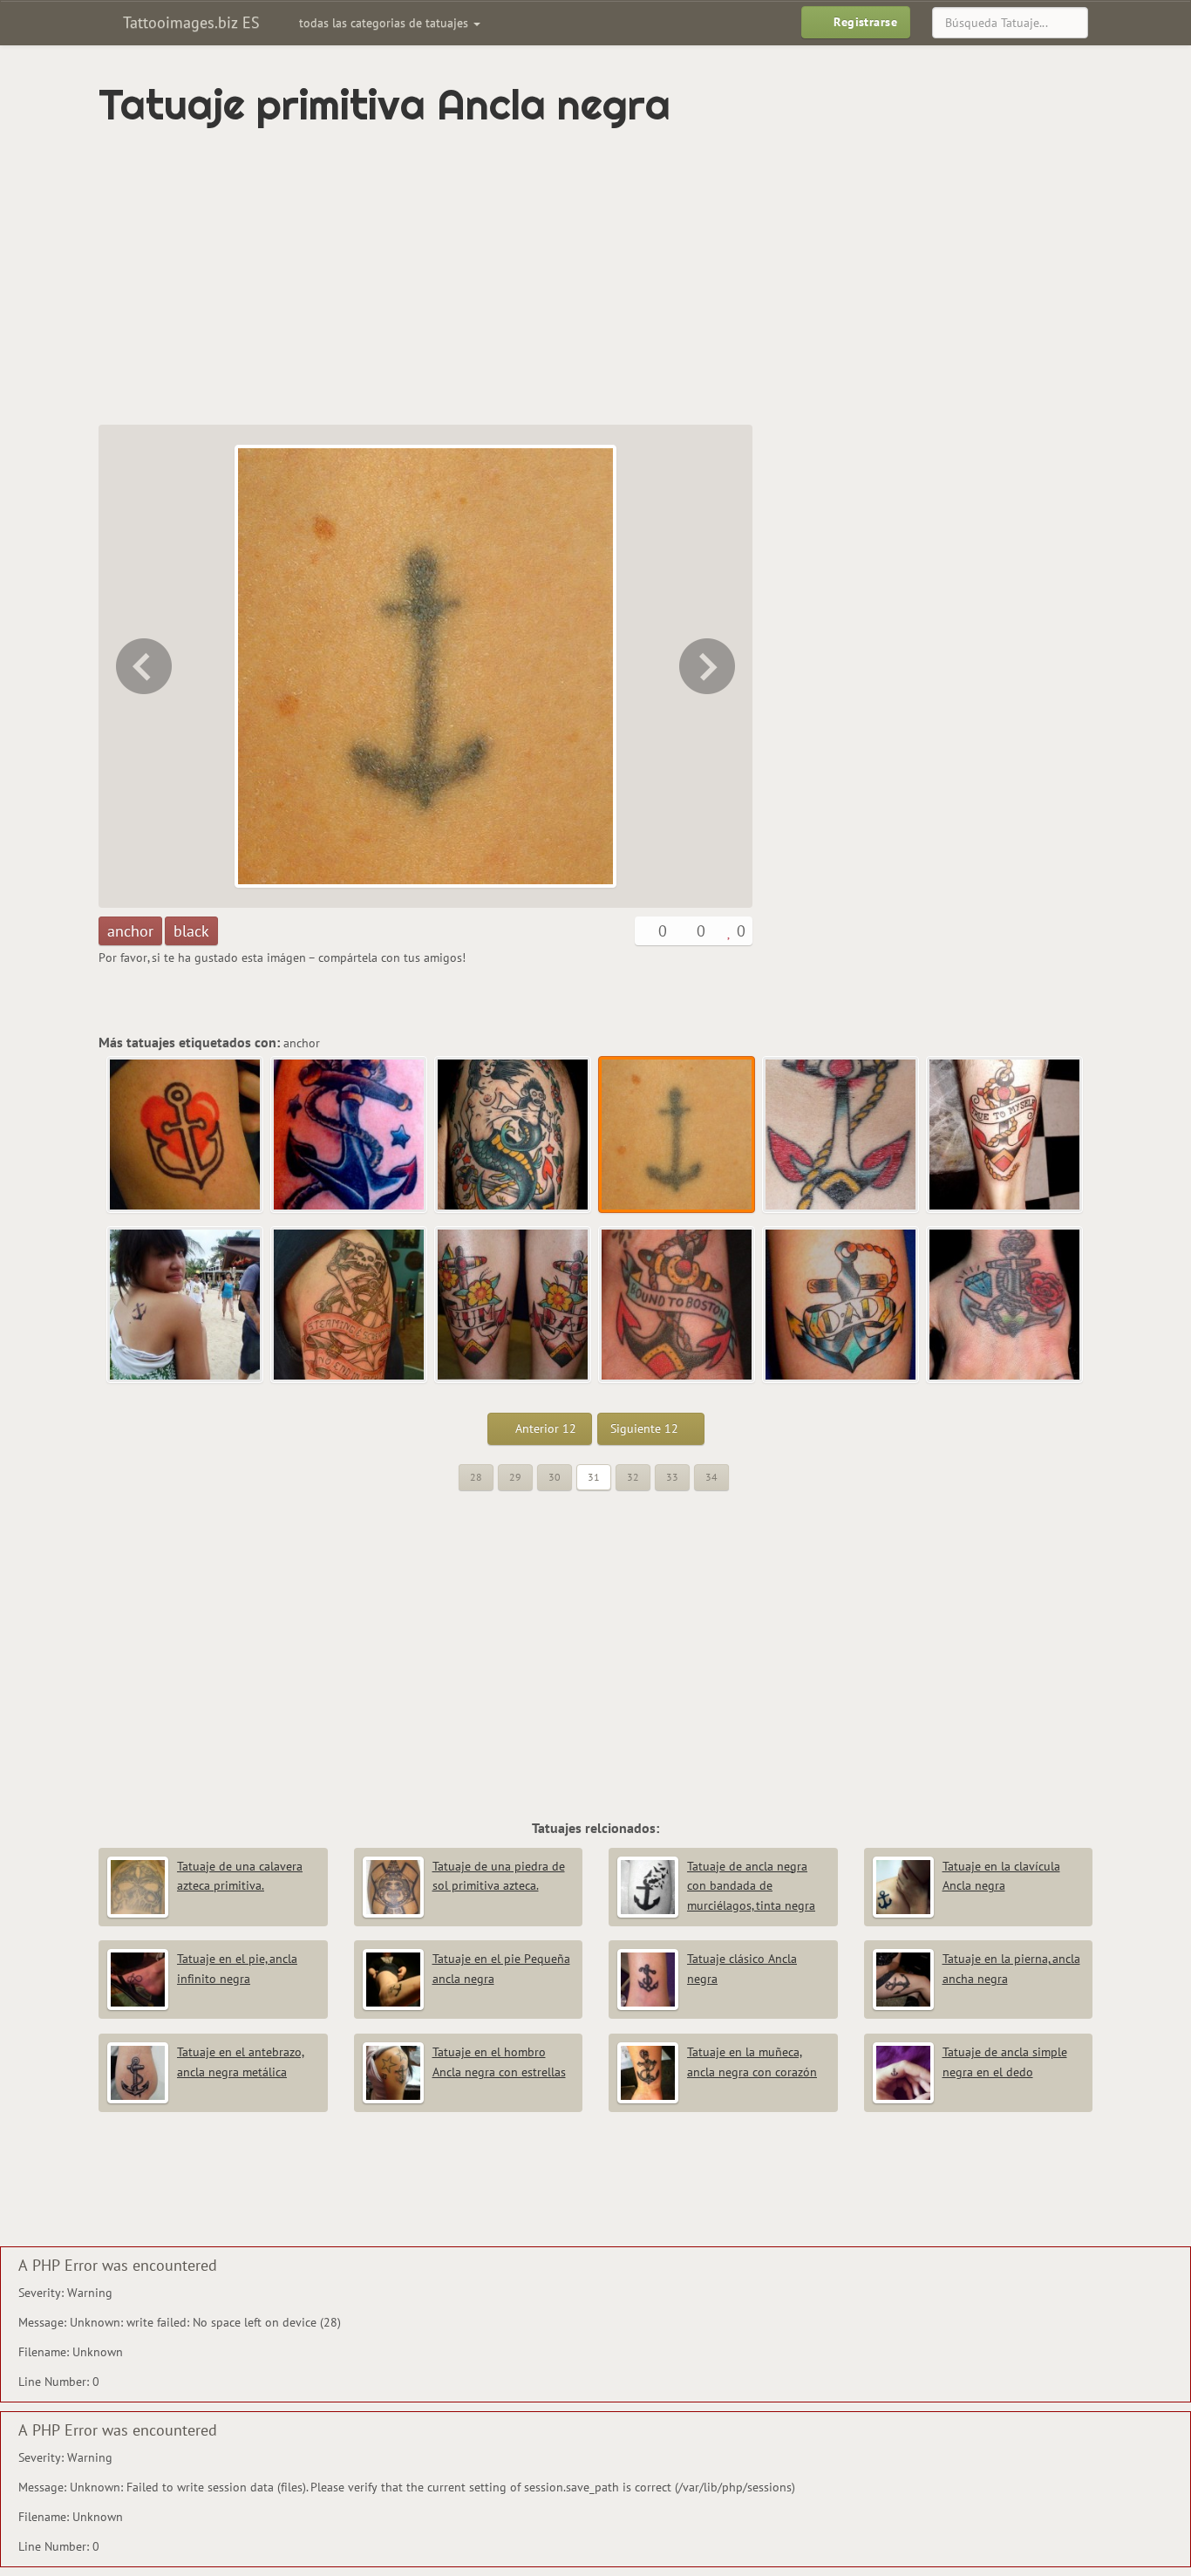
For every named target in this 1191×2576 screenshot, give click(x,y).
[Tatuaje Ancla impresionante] (350, 1135)
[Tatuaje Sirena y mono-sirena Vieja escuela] (142, 666)
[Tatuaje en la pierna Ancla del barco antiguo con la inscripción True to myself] (1005, 1135)
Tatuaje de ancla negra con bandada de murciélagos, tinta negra (751, 1886)
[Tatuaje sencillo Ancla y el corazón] (186, 1135)
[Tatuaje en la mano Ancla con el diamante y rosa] (1005, 1305)
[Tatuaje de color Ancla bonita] (709, 666)
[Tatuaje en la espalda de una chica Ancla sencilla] (186, 1305)
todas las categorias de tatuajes (385, 23)
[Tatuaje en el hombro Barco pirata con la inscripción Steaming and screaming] (350, 1305)
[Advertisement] (521, 276)
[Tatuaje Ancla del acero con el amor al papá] (841, 1305)
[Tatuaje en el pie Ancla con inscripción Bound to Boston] (677, 1305)
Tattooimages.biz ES (189, 22)
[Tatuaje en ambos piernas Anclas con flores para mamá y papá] (514, 1305)
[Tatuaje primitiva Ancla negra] (677, 1135)
